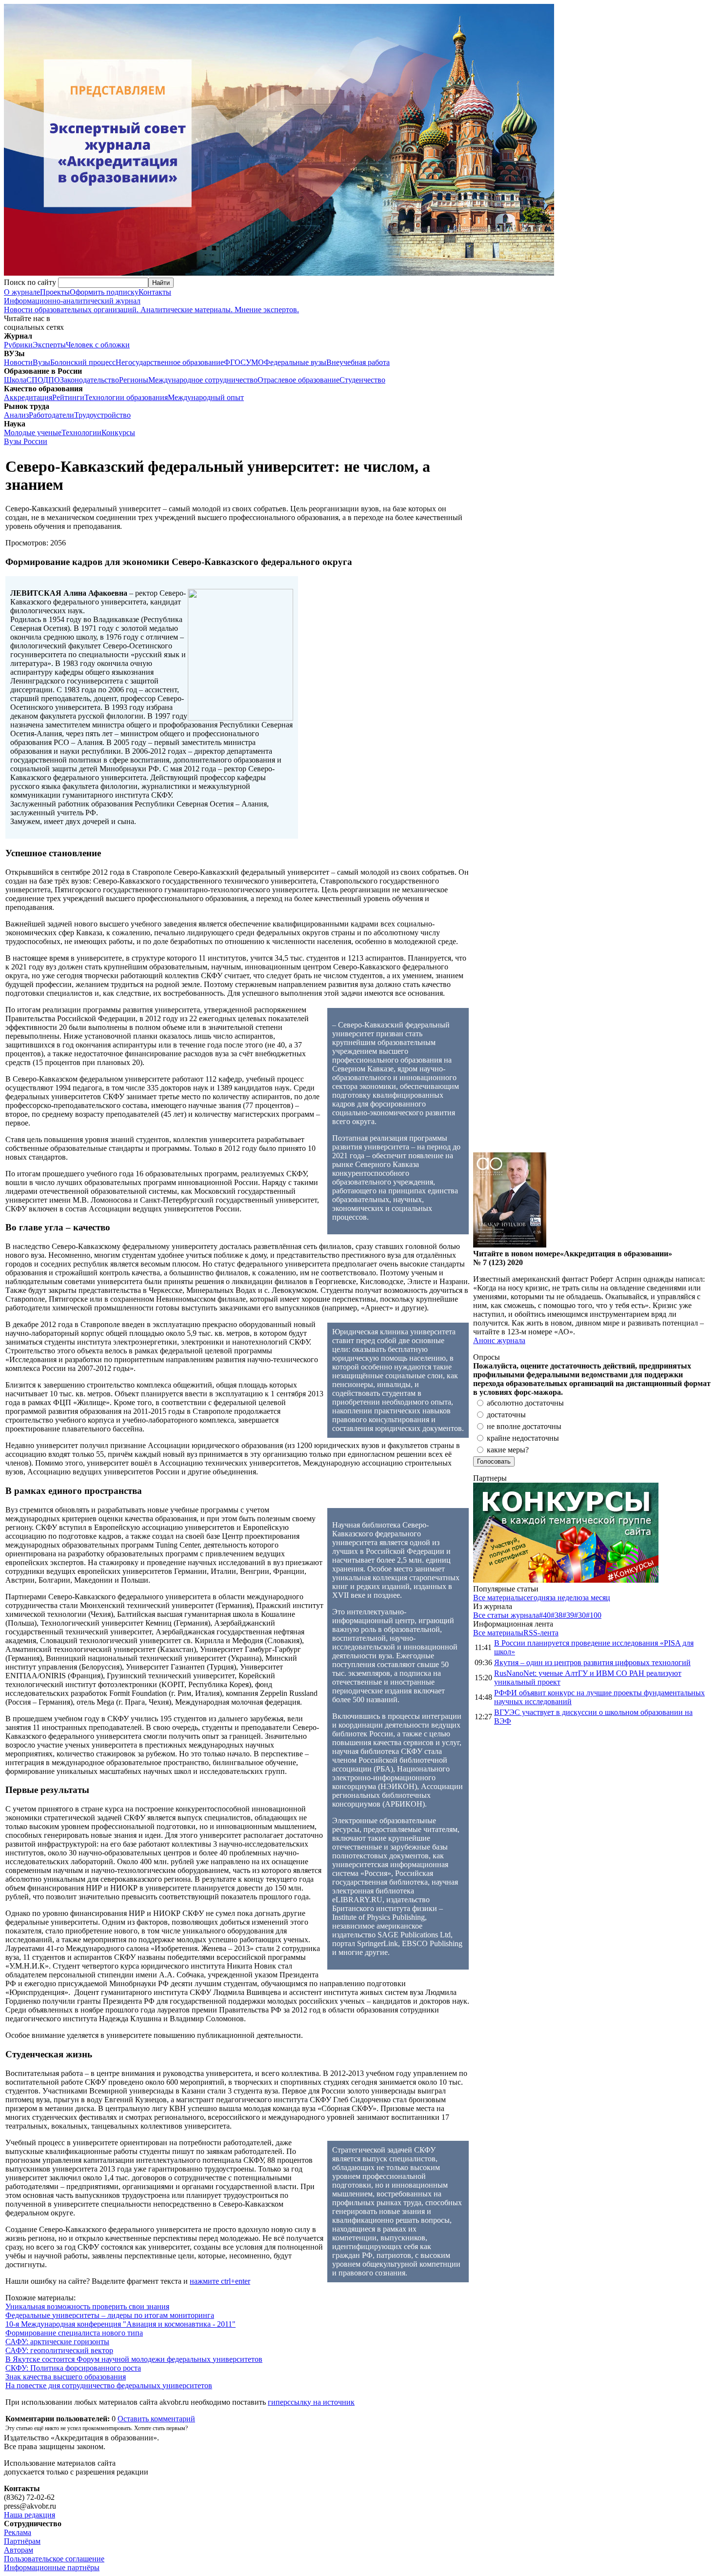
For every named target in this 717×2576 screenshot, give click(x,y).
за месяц (596, 1598)
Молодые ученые (33, 433)
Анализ (16, 415)
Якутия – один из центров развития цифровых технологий (592, 1662)
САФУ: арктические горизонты (57, 2342)
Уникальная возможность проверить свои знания (87, 2306)
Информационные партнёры (52, 2567)
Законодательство (90, 380)
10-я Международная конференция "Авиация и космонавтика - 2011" (120, 2324)
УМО (255, 362)
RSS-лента (541, 1633)
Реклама (18, 2532)
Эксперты (49, 345)
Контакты (155, 292)
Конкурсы (118, 433)
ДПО (51, 380)
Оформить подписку (104, 292)
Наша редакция (30, 2515)
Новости (18, 362)
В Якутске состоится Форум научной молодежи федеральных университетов (134, 2359)
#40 (545, 1615)
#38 (557, 1615)
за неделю (566, 1598)
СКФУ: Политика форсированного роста (73, 2368)
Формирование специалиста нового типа (74, 2333)
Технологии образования (126, 397)
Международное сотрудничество (203, 380)
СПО (35, 380)
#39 (568, 1615)
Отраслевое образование (299, 380)
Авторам (19, 2550)
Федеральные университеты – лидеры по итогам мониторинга (110, 2315)
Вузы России (26, 441)
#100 (594, 1615)
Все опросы (692, 1357)
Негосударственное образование (170, 362)
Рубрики (18, 345)
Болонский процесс (83, 362)
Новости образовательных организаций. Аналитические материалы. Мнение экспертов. (151, 305)
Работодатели (51, 415)
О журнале (22, 292)
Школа (15, 380)
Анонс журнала (499, 1340)
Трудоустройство (102, 415)
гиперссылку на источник (311, 2402)
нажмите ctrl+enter (220, 2281)
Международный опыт (206, 397)
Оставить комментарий (156, 2419)
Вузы (41, 362)
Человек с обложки (98, 345)
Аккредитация (28, 397)
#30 (580, 1615)
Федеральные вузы (295, 362)
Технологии (81, 433)
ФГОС (235, 362)
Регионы (134, 380)
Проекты (55, 292)
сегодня (536, 1598)
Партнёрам (22, 2541)
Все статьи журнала (506, 1615)
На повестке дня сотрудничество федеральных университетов (109, 2385)
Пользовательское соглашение (54, 2559)
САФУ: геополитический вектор (59, 2350)
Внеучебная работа (358, 362)
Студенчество (362, 380)
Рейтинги (68, 397)
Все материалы (498, 1598)
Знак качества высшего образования (66, 2377)
